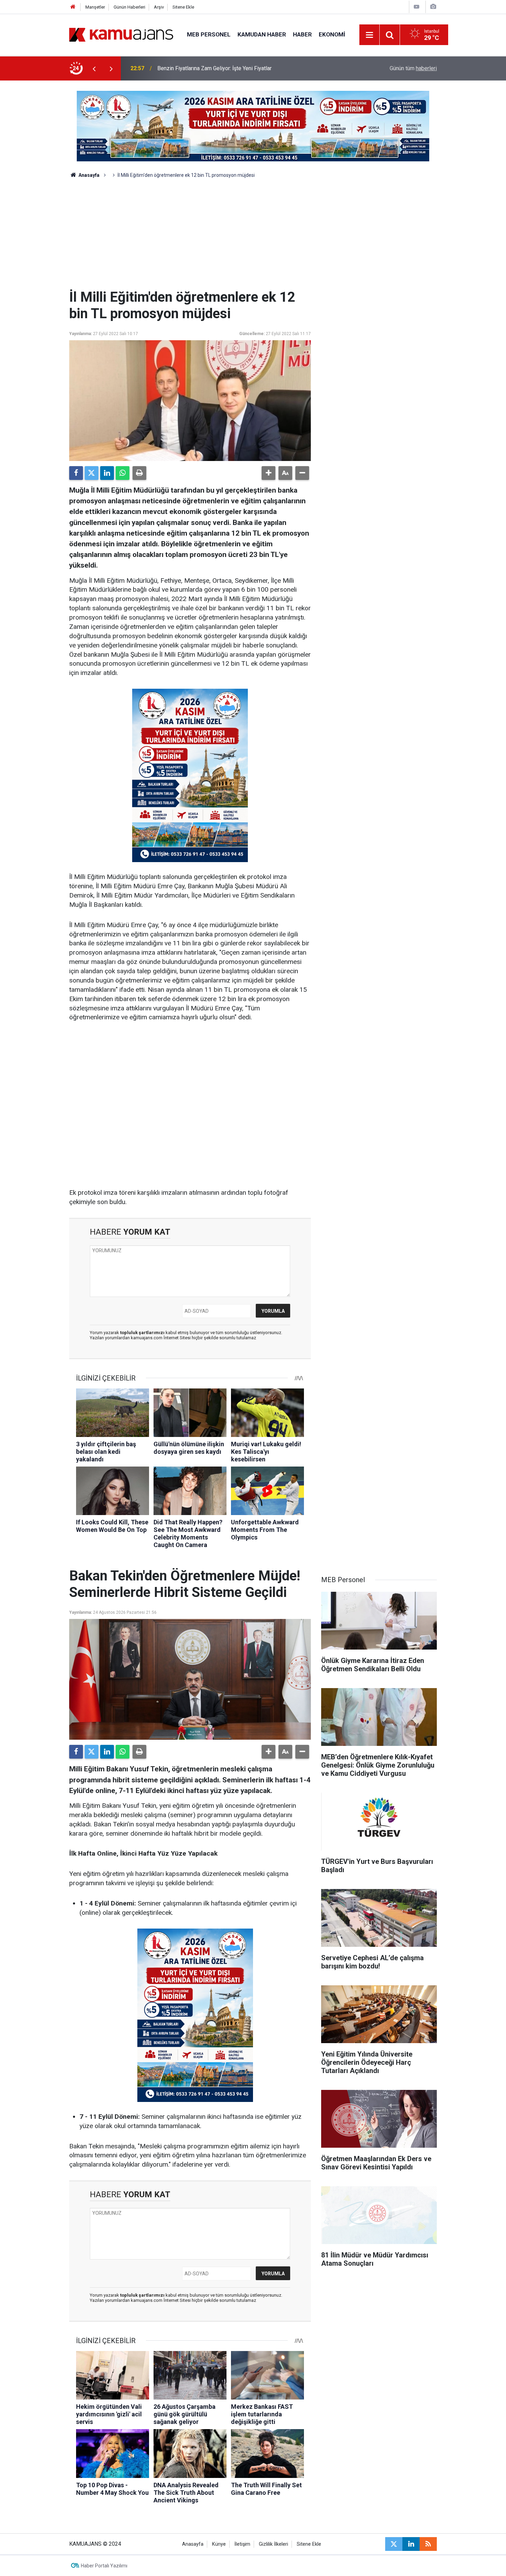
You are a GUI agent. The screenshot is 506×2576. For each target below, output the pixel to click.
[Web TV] (417, 7)
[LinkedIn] (107, 473)
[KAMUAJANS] (121, 34)
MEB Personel (209, 34)
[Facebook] (76, 473)
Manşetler (95, 7)
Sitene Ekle (183, 7)
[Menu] (370, 35)
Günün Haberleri (129, 7)
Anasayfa (88, 175)
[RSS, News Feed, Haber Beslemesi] (428, 2544)
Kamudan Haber (262, 34)
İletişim (242, 2544)
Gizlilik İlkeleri (273, 2544)
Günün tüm (413, 68)
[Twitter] (92, 473)
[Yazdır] (139, 473)
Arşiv (159, 7)
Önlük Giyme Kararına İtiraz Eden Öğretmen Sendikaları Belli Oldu (235, 68)
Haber (302, 34)
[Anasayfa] (73, 7)
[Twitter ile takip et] (394, 2544)
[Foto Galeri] (433, 7)
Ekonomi (332, 34)
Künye (219, 2544)
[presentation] (94, 68)
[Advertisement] (253, 237)
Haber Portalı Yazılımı (104, 2566)
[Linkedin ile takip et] (411, 2544)
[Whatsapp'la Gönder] (123, 473)
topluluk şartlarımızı (143, 1333)
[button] (268, 473)
